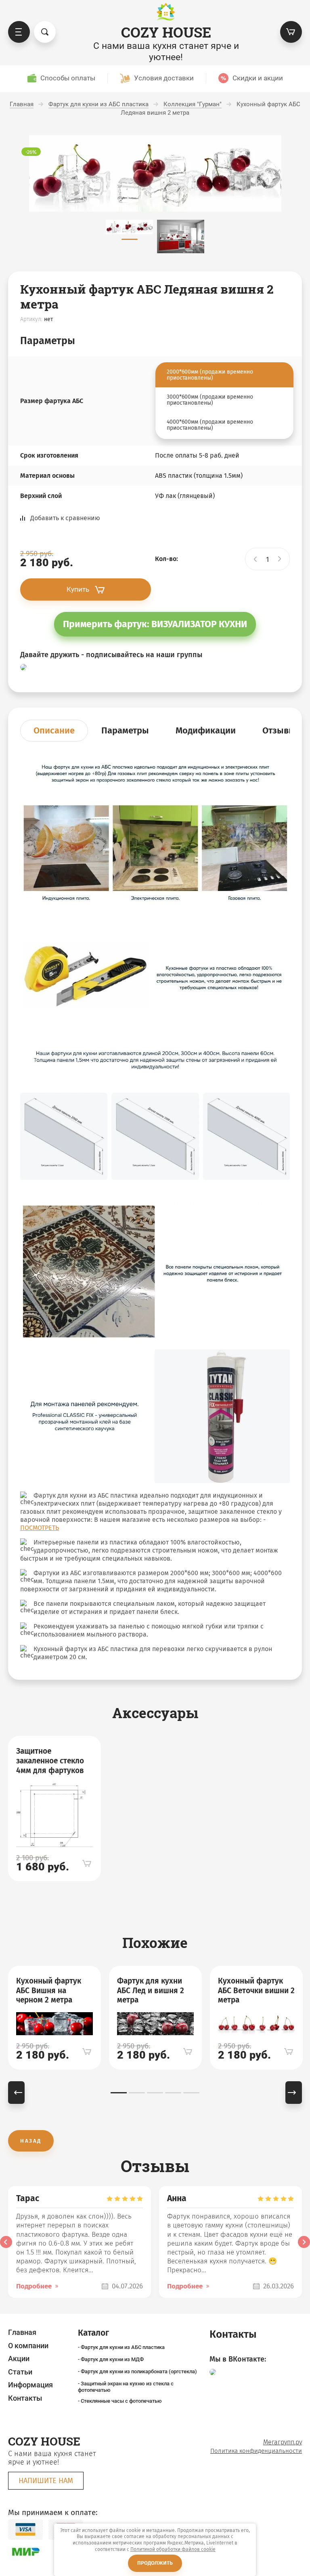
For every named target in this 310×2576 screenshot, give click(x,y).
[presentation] (6, 2242)
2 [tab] (137, 2093)
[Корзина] (291, 32)
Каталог (19, 32)
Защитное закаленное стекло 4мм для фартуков (50, 1761)
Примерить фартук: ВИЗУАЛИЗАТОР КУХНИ (155, 624)
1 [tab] (119, 2093)
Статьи (20, 2372)
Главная (22, 2332)
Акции (19, 2359)
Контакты (25, 2398)
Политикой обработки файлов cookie (173, 2549)
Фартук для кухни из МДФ (112, 2359)
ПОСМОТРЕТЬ (40, 1528)
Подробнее (34, 2286)
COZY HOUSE (166, 32)
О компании (28, 2346)
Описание (54, 730)
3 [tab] (155, 2093)
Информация (30, 2385)
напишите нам (46, 2481)
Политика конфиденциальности (256, 2451)
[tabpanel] (54, 1809)
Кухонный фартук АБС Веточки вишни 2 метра (256, 1991)
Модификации (206, 730)
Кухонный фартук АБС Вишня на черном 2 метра (49, 1991)
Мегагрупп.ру (283, 2442)
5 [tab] (191, 2093)
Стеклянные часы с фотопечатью (121, 2401)
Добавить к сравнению (65, 518)
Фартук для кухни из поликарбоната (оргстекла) (139, 2371)
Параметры (125, 730)
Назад (31, 2141)
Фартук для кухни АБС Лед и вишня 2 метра (151, 1991)
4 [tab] (173, 2093)
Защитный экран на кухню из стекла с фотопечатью (126, 2387)
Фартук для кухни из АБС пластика (123, 2347)
